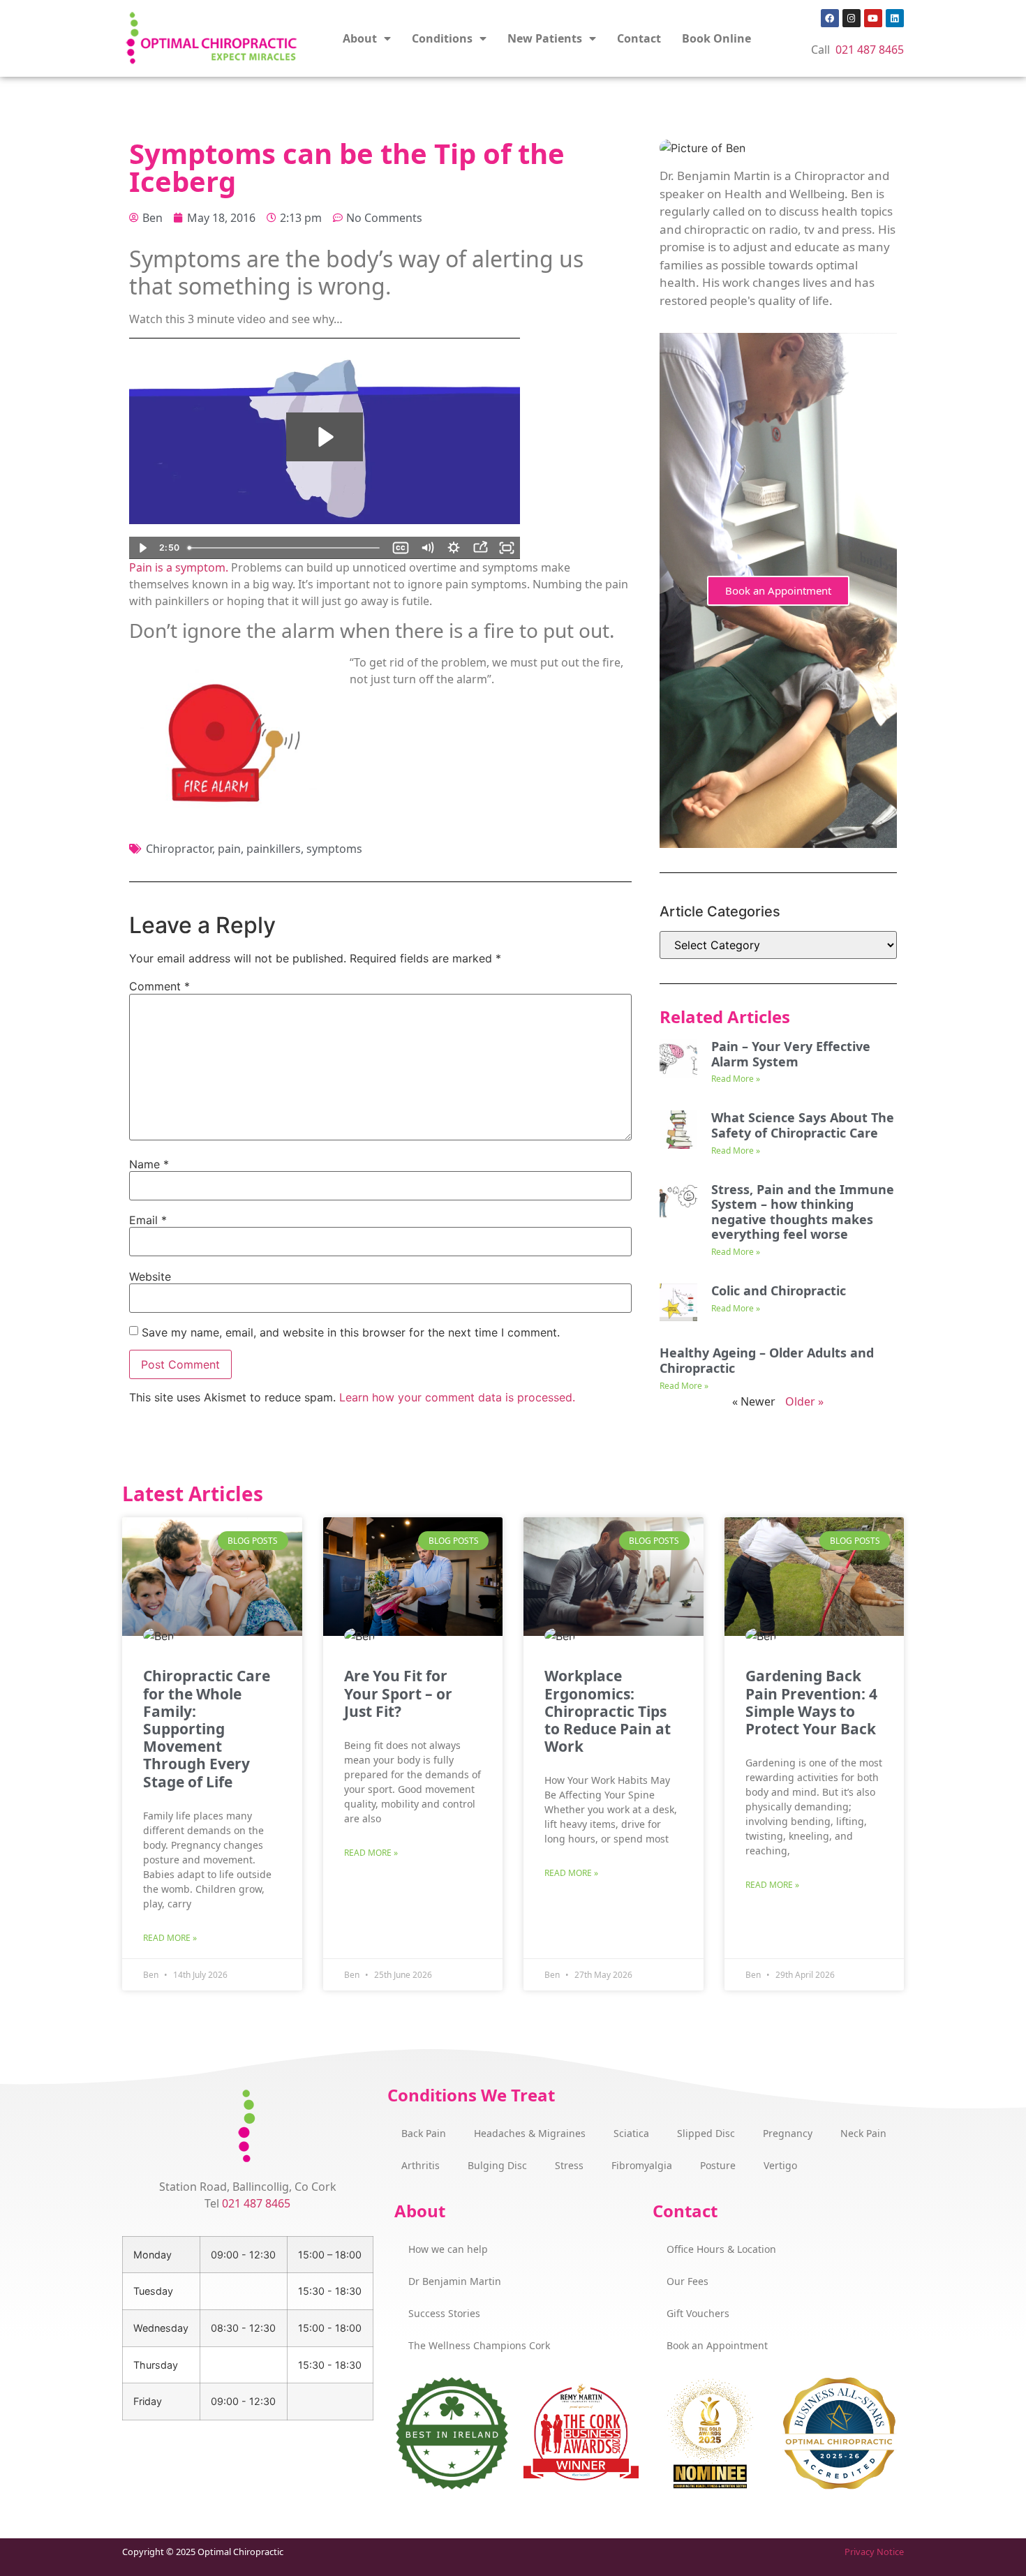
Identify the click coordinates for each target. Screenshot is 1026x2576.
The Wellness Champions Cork (479, 2345)
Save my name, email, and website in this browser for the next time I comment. (351, 1332)
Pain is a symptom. (179, 567)
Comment (159, 986)
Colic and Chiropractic (779, 1290)
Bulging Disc (497, 2165)
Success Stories (444, 2313)
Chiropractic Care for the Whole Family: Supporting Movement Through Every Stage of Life (207, 1728)
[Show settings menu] (454, 548)
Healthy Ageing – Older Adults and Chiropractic (767, 1360)
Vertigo (780, 2165)
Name (149, 1164)
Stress (569, 2165)
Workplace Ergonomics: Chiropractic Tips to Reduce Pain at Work (608, 1711)
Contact (639, 38)
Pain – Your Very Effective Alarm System (791, 1054)
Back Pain (424, 2133)
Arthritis (421, 2165)
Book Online (716, 38)
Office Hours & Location (721, 2249)
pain (229, 849)
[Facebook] (830, 18)
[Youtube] (873, 18)
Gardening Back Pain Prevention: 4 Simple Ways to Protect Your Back (811, 1702)
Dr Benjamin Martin (455, 2281)
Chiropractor (179, 849)
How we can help (448, 2249)
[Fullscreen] (507, 548)
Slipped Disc (706, 2133)
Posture (718, 2165)
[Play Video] (142, 548)
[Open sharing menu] (480, 548)
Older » (804, 1401)
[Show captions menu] (401, 548)
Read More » (736, 1079)
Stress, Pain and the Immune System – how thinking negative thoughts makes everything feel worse (803, 1212)
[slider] (285, 548)
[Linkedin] (895, 18)
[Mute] (427, 548)
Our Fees (687, 2281)
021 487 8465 (870, 50)
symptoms (334, 849)
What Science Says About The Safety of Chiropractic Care (803, 1125)
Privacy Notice (874, 2552)
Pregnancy (788, 2133)
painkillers (274, 849)
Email (148, 1220)
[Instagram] (852, 18)
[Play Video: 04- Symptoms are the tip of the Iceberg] (324, 437)
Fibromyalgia (642, 2165)
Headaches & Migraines (530, 2133)
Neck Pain (863, 2133)
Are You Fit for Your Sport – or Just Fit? (398, 1693)
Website (150, 1276)
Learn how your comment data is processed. (457, 1397)
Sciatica (631, 2133)
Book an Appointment (778, 590)
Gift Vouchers (698, 2313)
